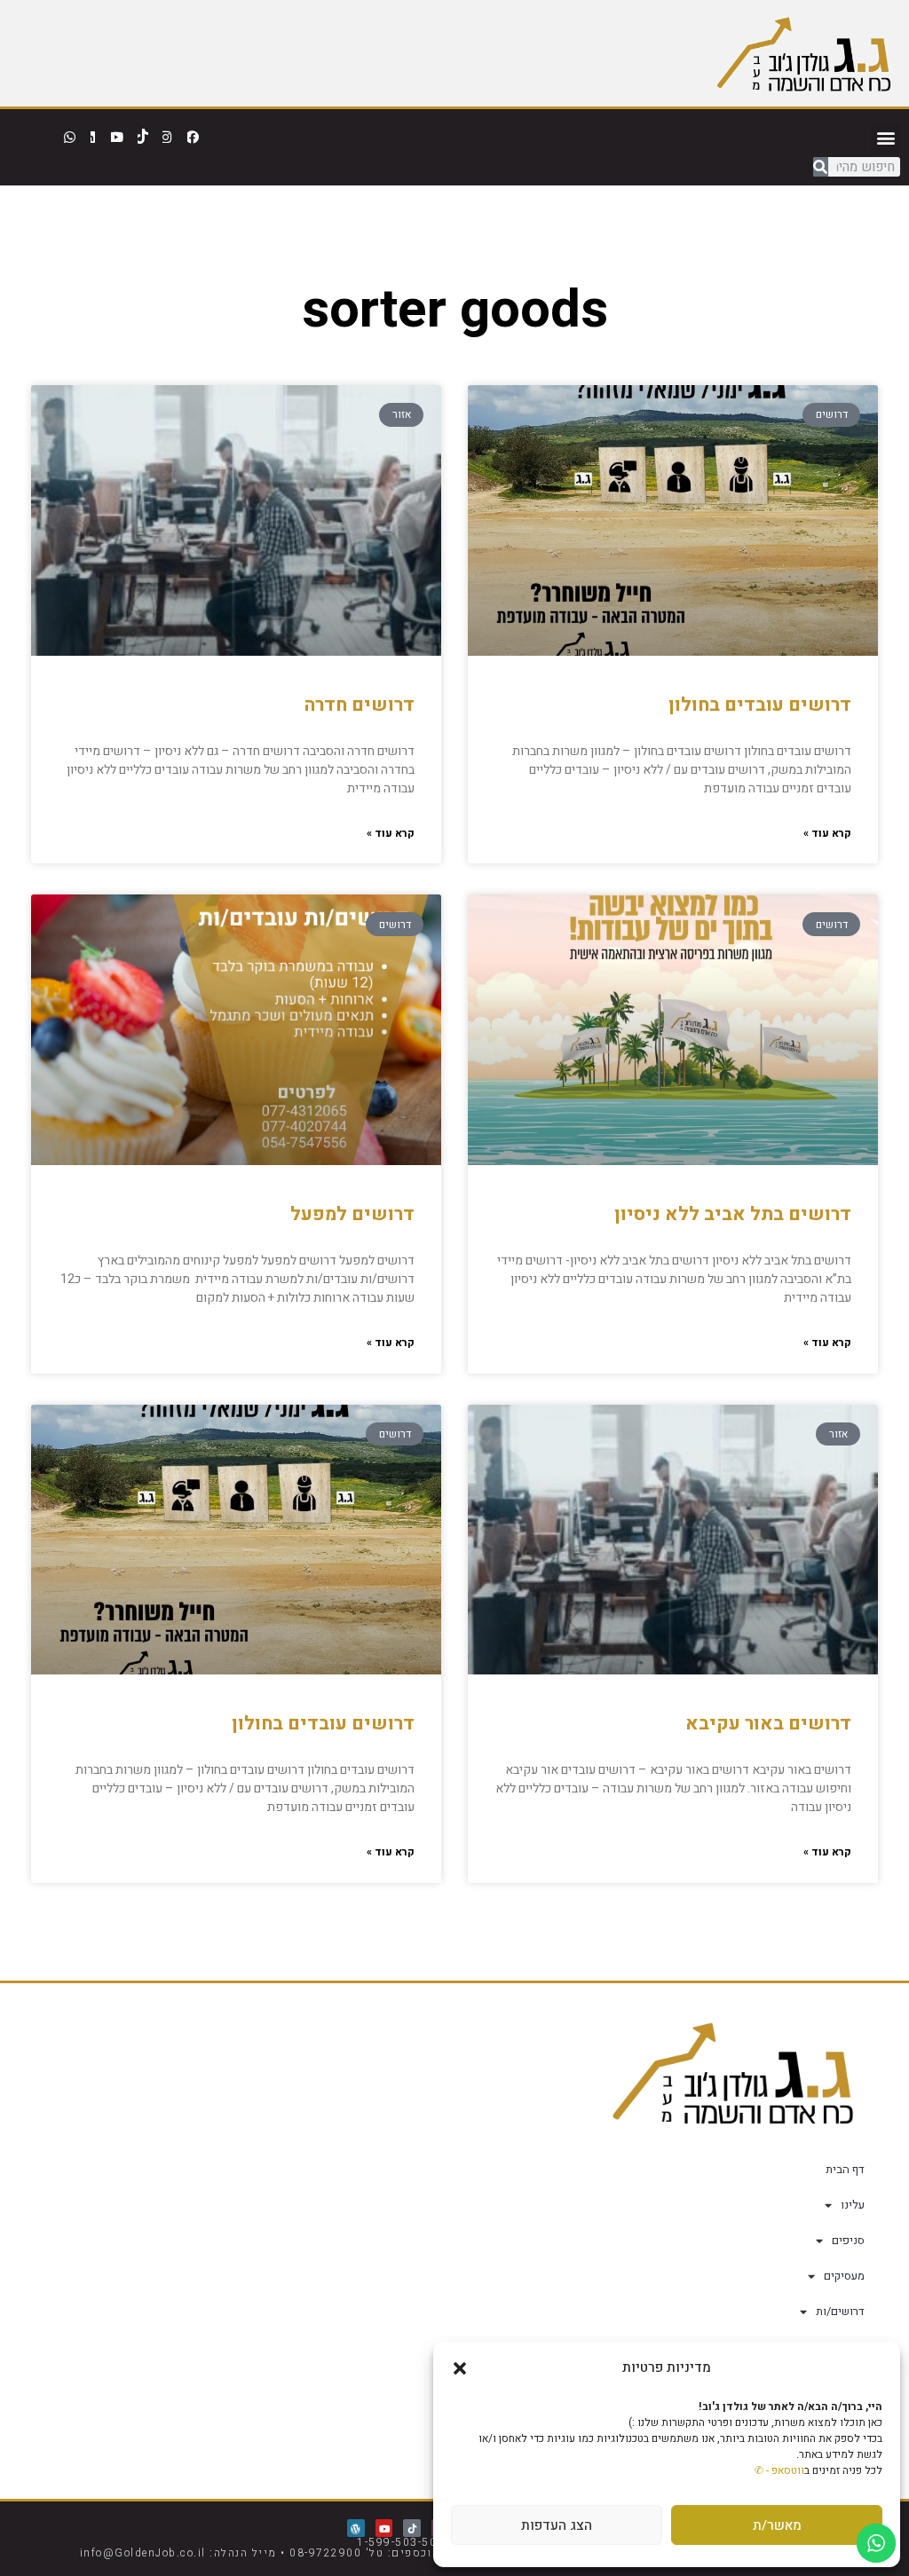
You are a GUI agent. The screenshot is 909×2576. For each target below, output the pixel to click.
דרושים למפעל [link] (352, 1214)
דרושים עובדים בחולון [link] (760, 705)
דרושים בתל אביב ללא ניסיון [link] (733, 1214)
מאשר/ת (777, 2525)
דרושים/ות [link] (840, 2311)
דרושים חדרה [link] (360, 705)
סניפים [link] (848, 2240)
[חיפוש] (821, 167)
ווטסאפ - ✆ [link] (779, 2470)
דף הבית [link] (845, 2169)
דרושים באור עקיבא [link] (768, 1724)
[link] (804, 53)
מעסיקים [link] (844, 2276)
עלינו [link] (853, 2205)
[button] (460, 2368)
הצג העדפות (557, 2525)
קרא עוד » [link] (827, 833)
